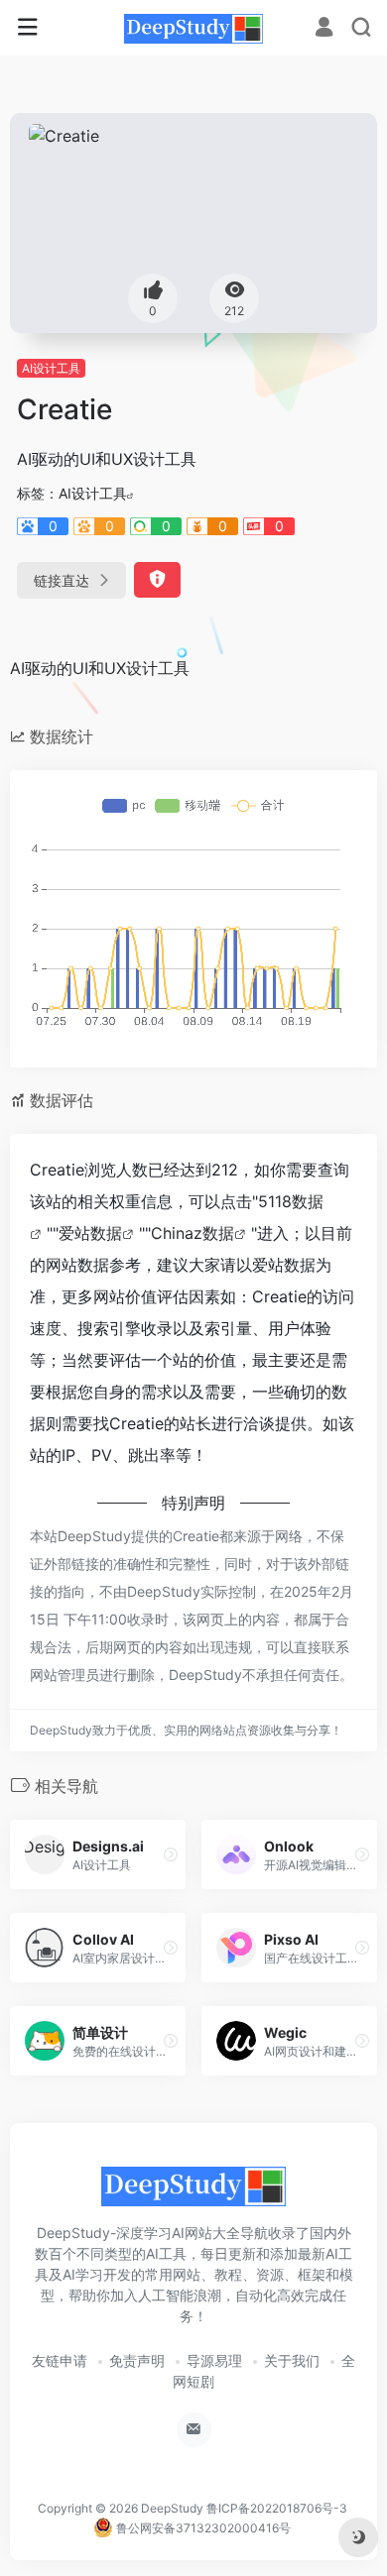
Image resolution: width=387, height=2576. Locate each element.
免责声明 (137, 2360)
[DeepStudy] (193, 28)
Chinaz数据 (193, 1233)
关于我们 (292, 2360)
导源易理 (214, 2360)
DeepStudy (172, 2508)
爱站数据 (90, 1233)
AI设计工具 (51, 368)
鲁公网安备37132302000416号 (202, 2528)
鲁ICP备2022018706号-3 (277, 2508)
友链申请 (60, 2360)
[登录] (324, 29)
